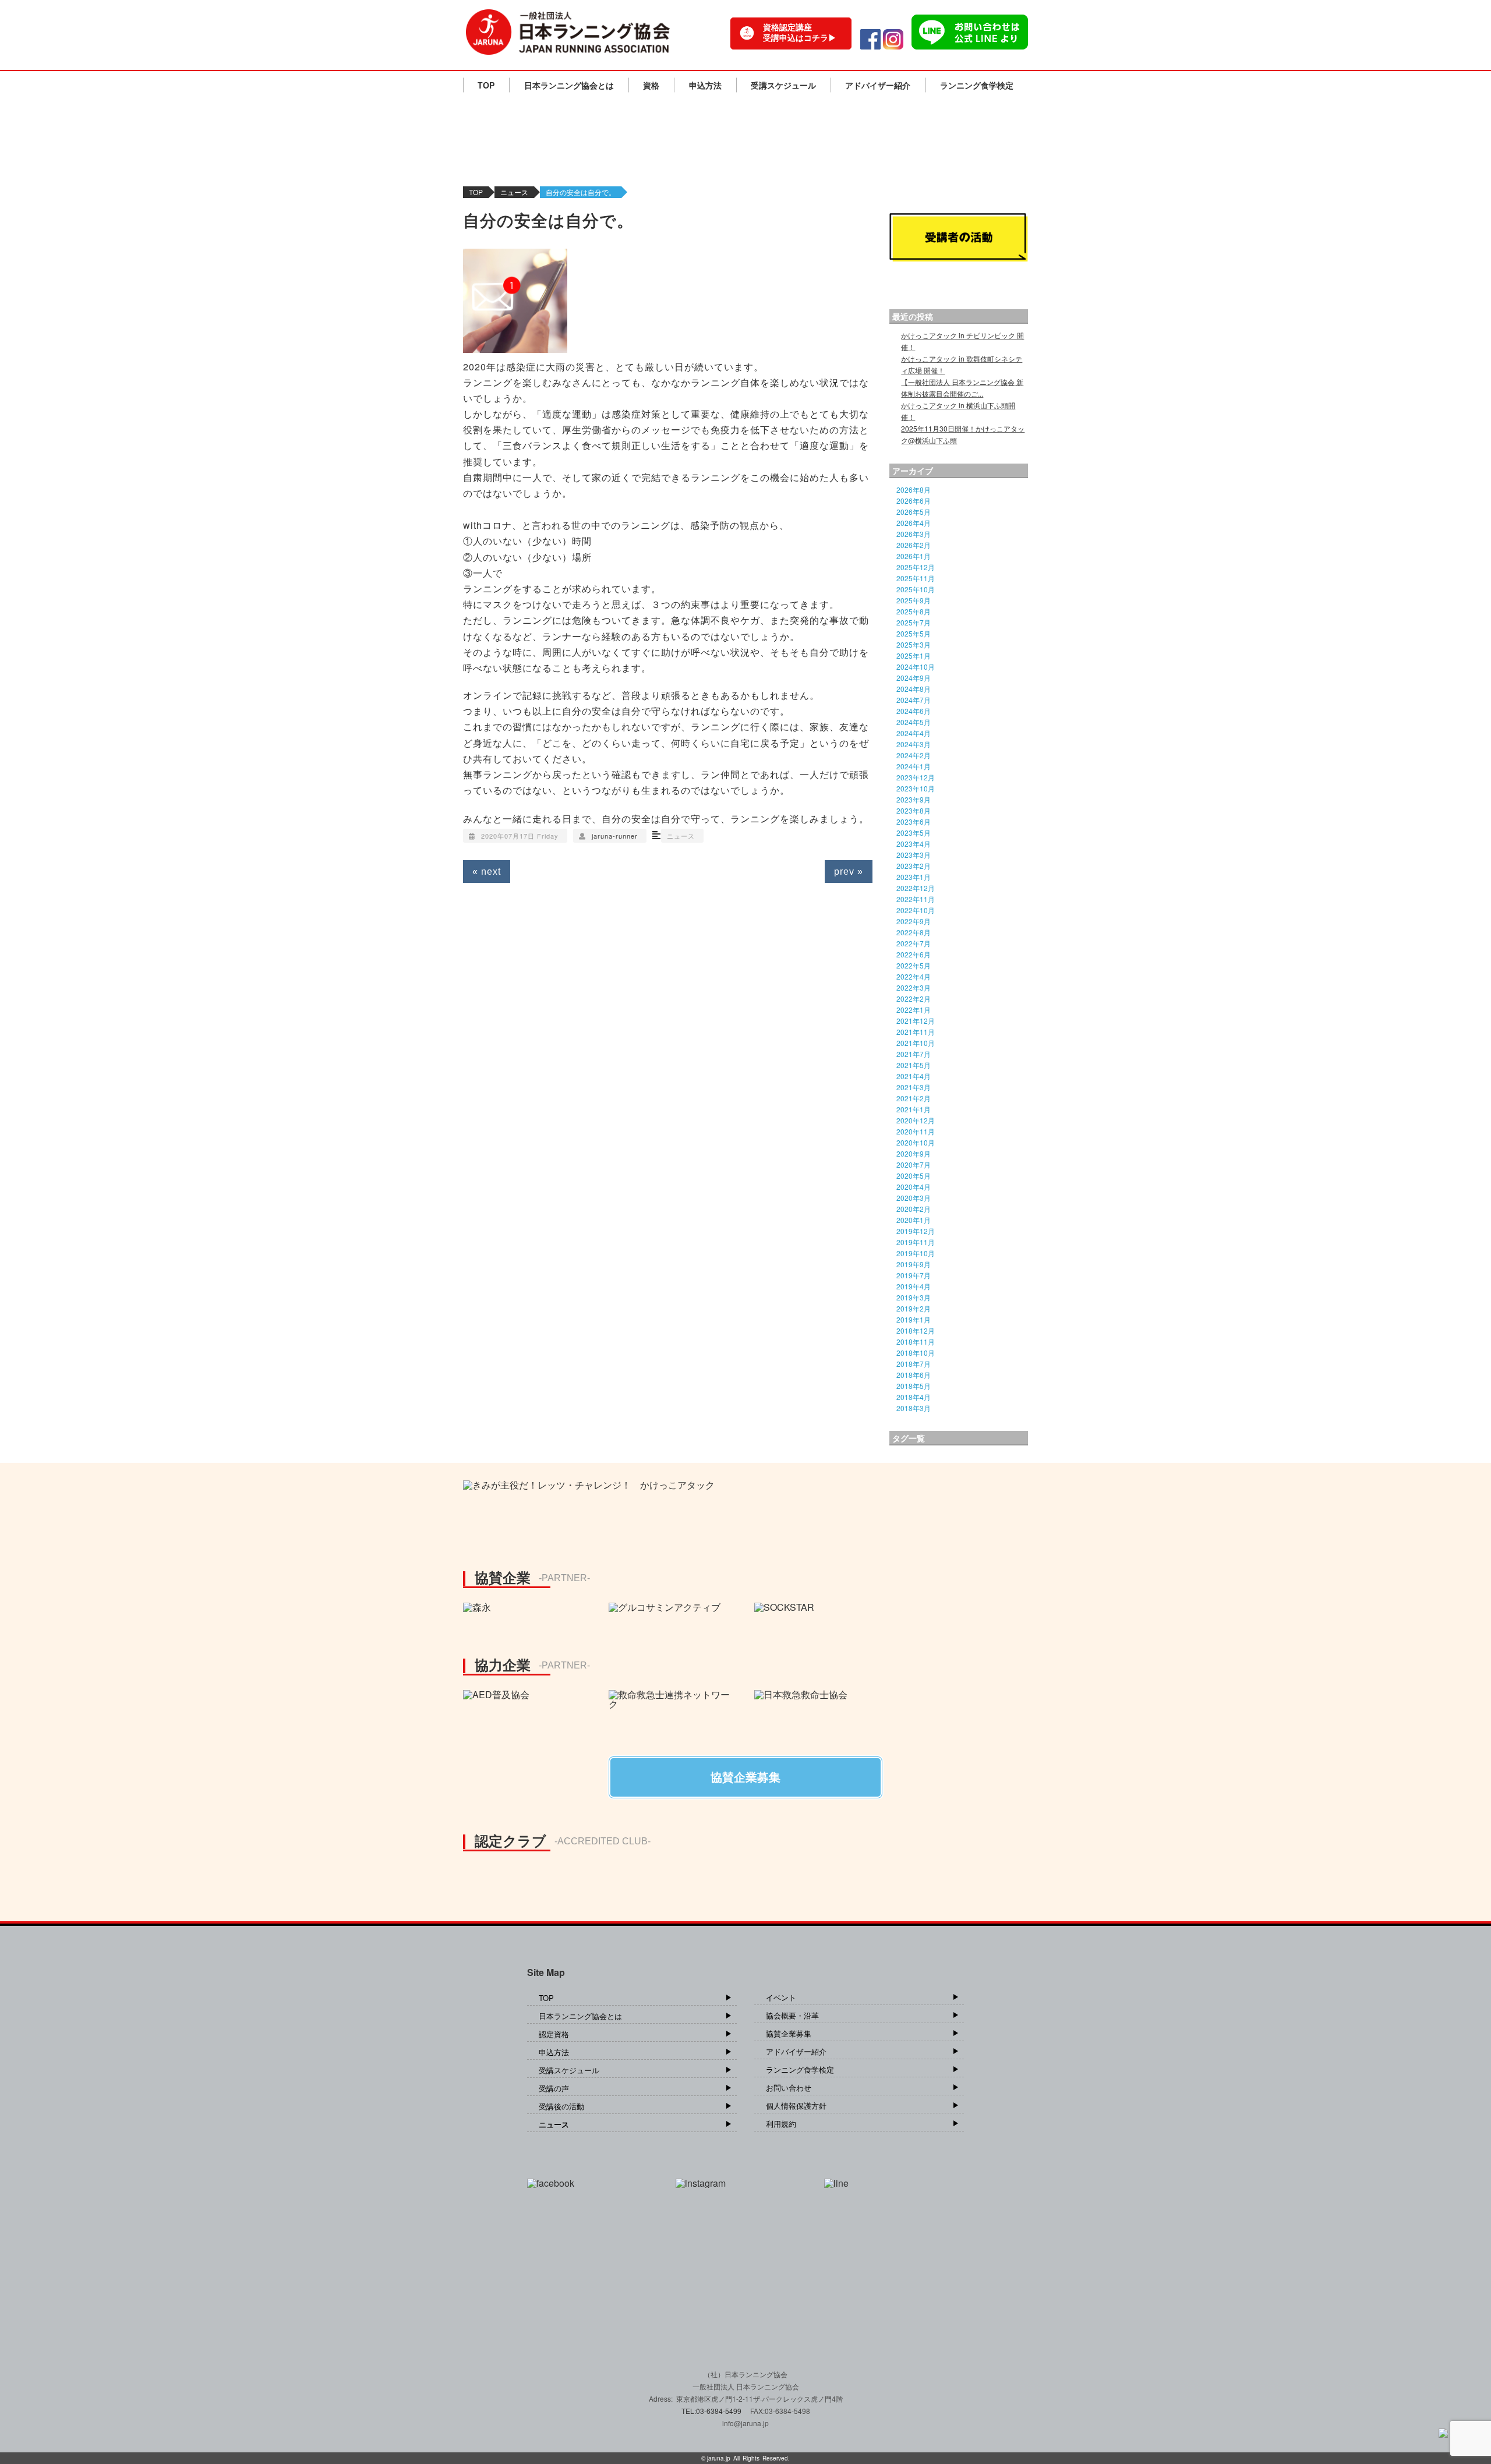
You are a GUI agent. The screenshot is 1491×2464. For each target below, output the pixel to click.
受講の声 (554, 2088)
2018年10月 (916, 1353)
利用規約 (781, 2124)
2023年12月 (916, 777)
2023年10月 (916, 788)
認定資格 (554, 2034)
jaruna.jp (719, 2458)
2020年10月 (916, 1142)
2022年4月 (914, 976)
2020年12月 (916, 1120)
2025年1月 (914, 655)
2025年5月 (914, 633)
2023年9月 (914, 799)
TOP (486, 85)
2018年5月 (914, 1386)
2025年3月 (914, 644)
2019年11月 (916, 1242)
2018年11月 (916, 1341)
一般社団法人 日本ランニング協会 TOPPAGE (568, 32)
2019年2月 (914, 1308)
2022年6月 (914, 954)
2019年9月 (914, 1264)
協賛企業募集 (789, 2033)
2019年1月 (914, 1319)
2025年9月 (914, 600)
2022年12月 (916, 888)
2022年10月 (916, 910)
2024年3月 (914, 744)
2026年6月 (914, 501)
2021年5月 (914, 1065)
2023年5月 (914, 832)
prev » (849, 872)
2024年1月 (914, 766)
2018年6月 (914, 1375)
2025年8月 (914, 611)
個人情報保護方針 (796, 2106)
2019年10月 (916, 1253)
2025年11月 (916, 578)
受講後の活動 (561, 2106)
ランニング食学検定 (977, 85)
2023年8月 (914, 810)
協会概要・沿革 (792, 2015)
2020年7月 (914, 1164)
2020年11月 (916, 1131)
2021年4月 (914, 1076)
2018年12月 (916, 1330)
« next (487, 872)
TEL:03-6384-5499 (712, 2411)
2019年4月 (914, 1286)
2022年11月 (916, 899)
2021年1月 (914, 1109)
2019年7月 (914, 1275)
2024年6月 (914, 711)
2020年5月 (914, 1176)
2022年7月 (914, 943)
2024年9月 (914, 678)
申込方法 (705, 85)
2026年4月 (914, 523)
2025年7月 (914, 622)
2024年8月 (914, 689)
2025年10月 (916, 589)
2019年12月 (916, 1231)
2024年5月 (914, 722)
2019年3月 (914, 1297)
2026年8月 (914, 489)
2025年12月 (916, 567)
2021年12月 (916, 1021)
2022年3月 (914, 987)
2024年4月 (914, 733)
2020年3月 (914, 1198)
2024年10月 (916, 667)
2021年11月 (916, 1032)
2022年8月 (914, 932)
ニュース (514, 192)
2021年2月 (914, 1098)
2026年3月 (914, 534)
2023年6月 (914, 821)
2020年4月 (914, 1187)
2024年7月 (914, 700)
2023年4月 (914, 844)
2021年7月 (914, 1054)
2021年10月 (916, 1043)
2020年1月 (914, 1220)
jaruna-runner (615, 836)
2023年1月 (914, 877)
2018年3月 (914, 1408)
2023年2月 (914, 866)
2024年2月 (914, 755)
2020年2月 (914, 1209)
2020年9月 (914, 1153)
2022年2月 (914, 998)
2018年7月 (914, 1364)
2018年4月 (914, 1397)
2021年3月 (914, 1087)
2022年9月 (914, 921)
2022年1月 (914, 1010)
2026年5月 (914, 512)
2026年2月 (914, 545)
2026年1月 (914, 556)
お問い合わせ (789, 2087)
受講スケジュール (783, 85)
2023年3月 (914, 855)
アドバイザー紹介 (878, 85)
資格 (651, 85)
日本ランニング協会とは (569, 85)
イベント (781, 1997)
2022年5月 (914, 965)
